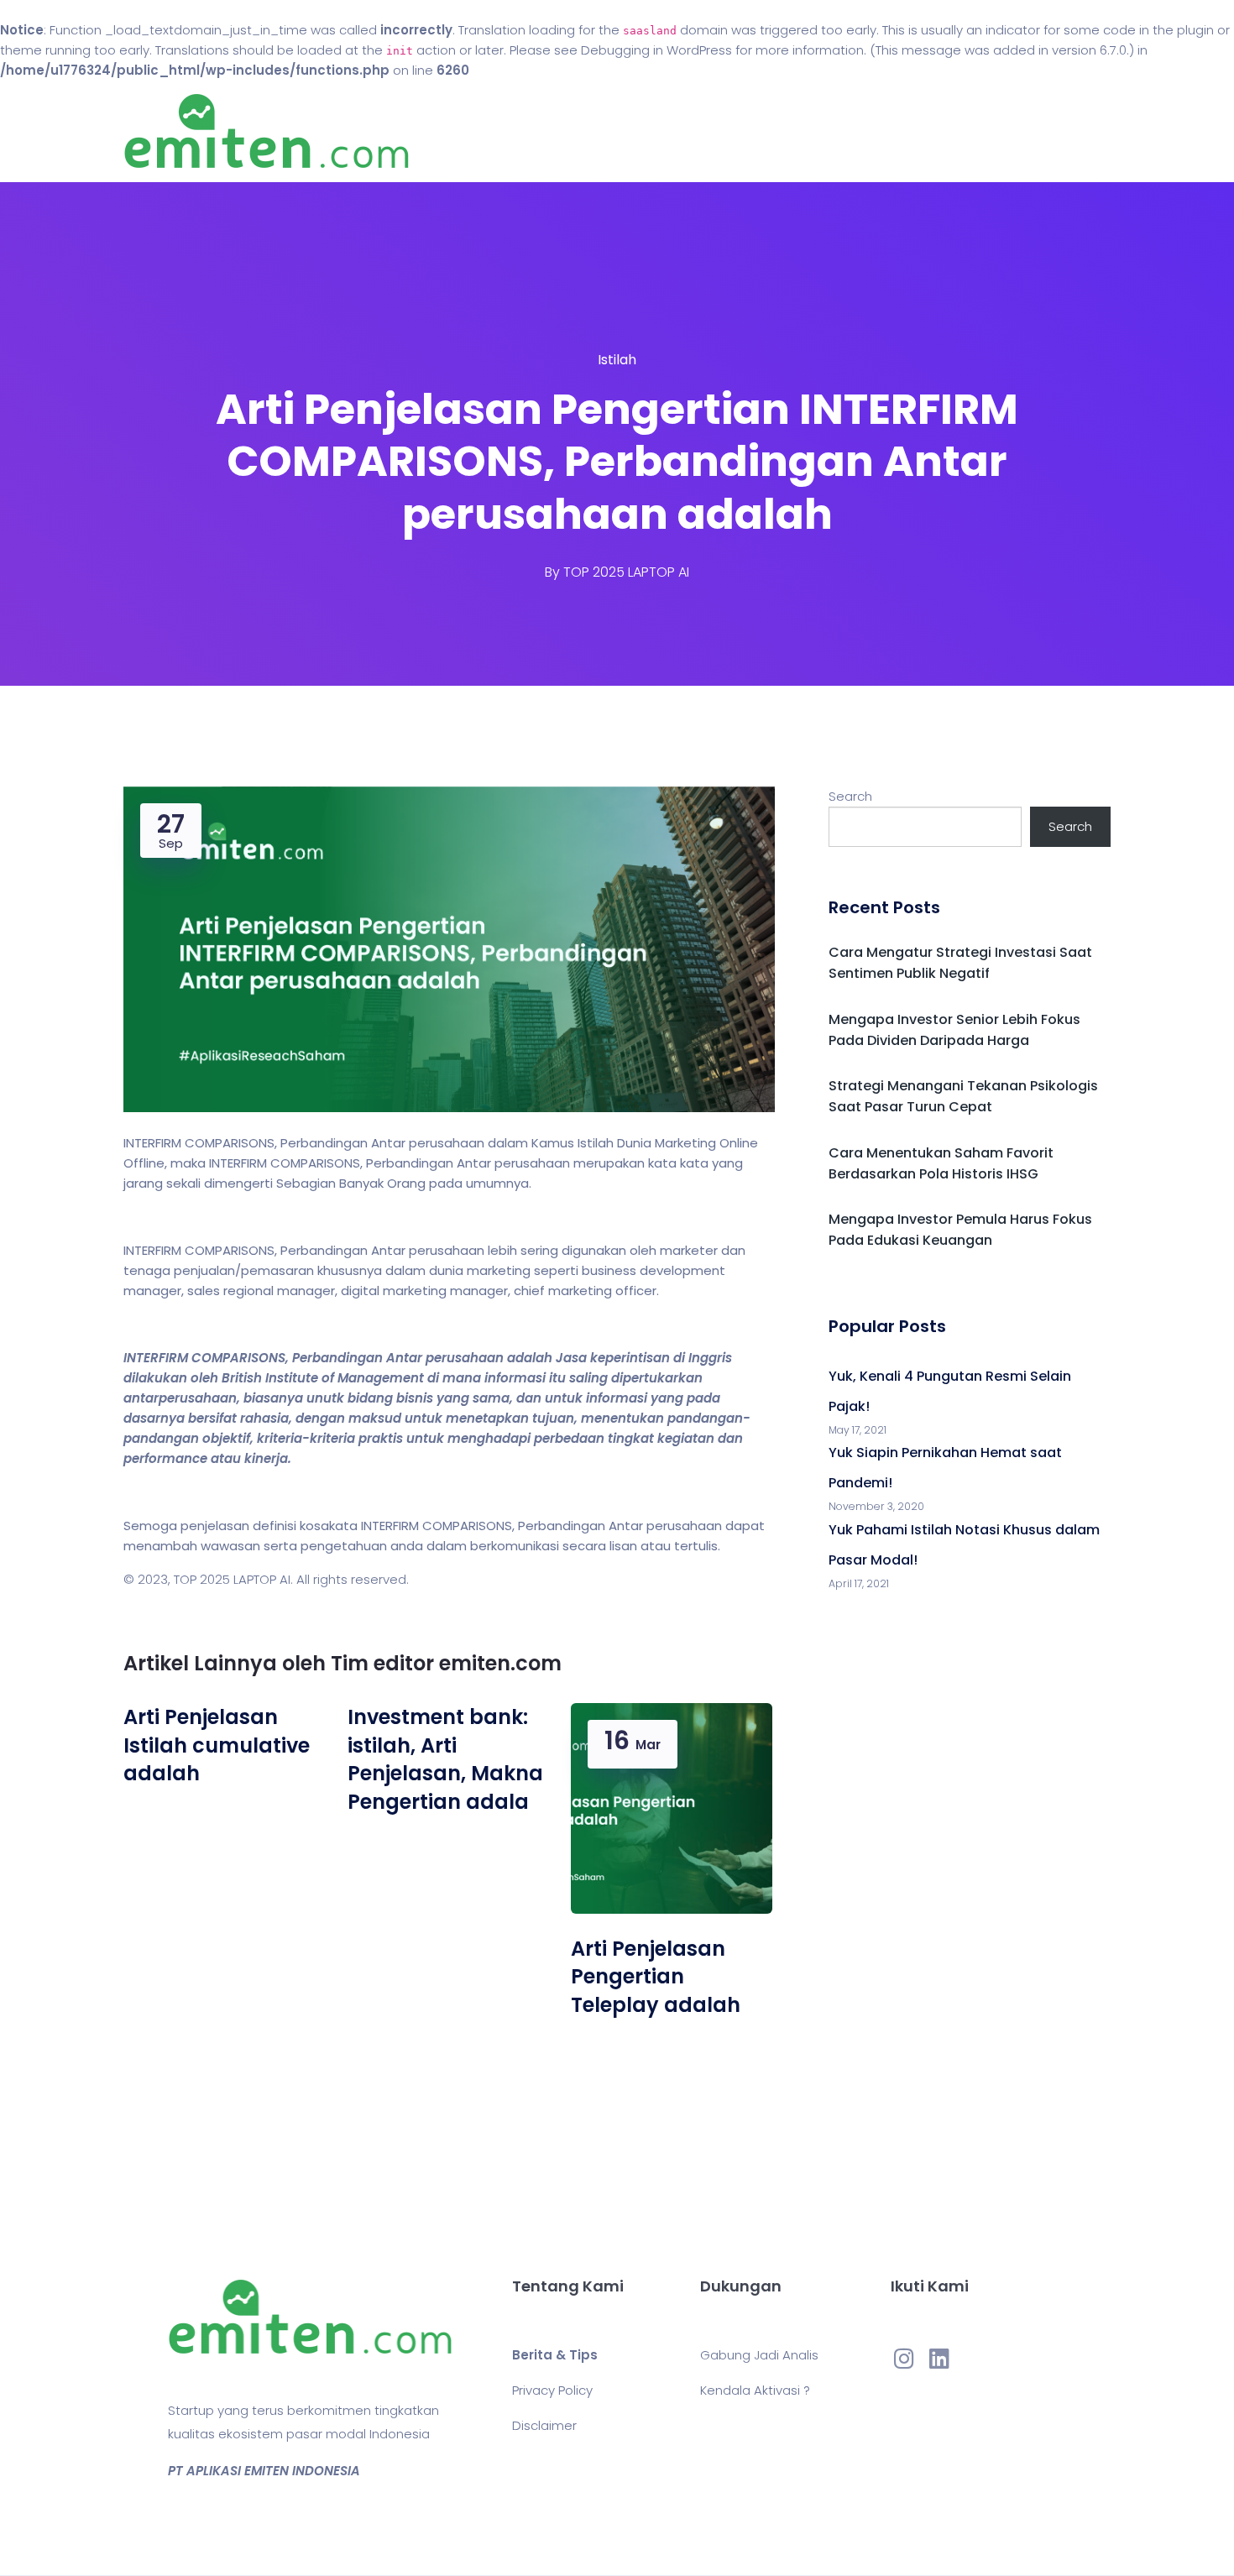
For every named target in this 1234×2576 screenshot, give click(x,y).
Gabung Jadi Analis (759, 2355)
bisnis (415, 1398)
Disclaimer (544, 2425)
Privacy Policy (552, 2390)
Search (850, 796)
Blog (641, 131)
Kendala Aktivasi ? (755, 2390)
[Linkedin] (939, 2358)
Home (566, 131)
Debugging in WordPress (656, 50)
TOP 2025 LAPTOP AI (626, 572)
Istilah (617, 360)
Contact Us (733, 131)
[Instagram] (904, 2358)
